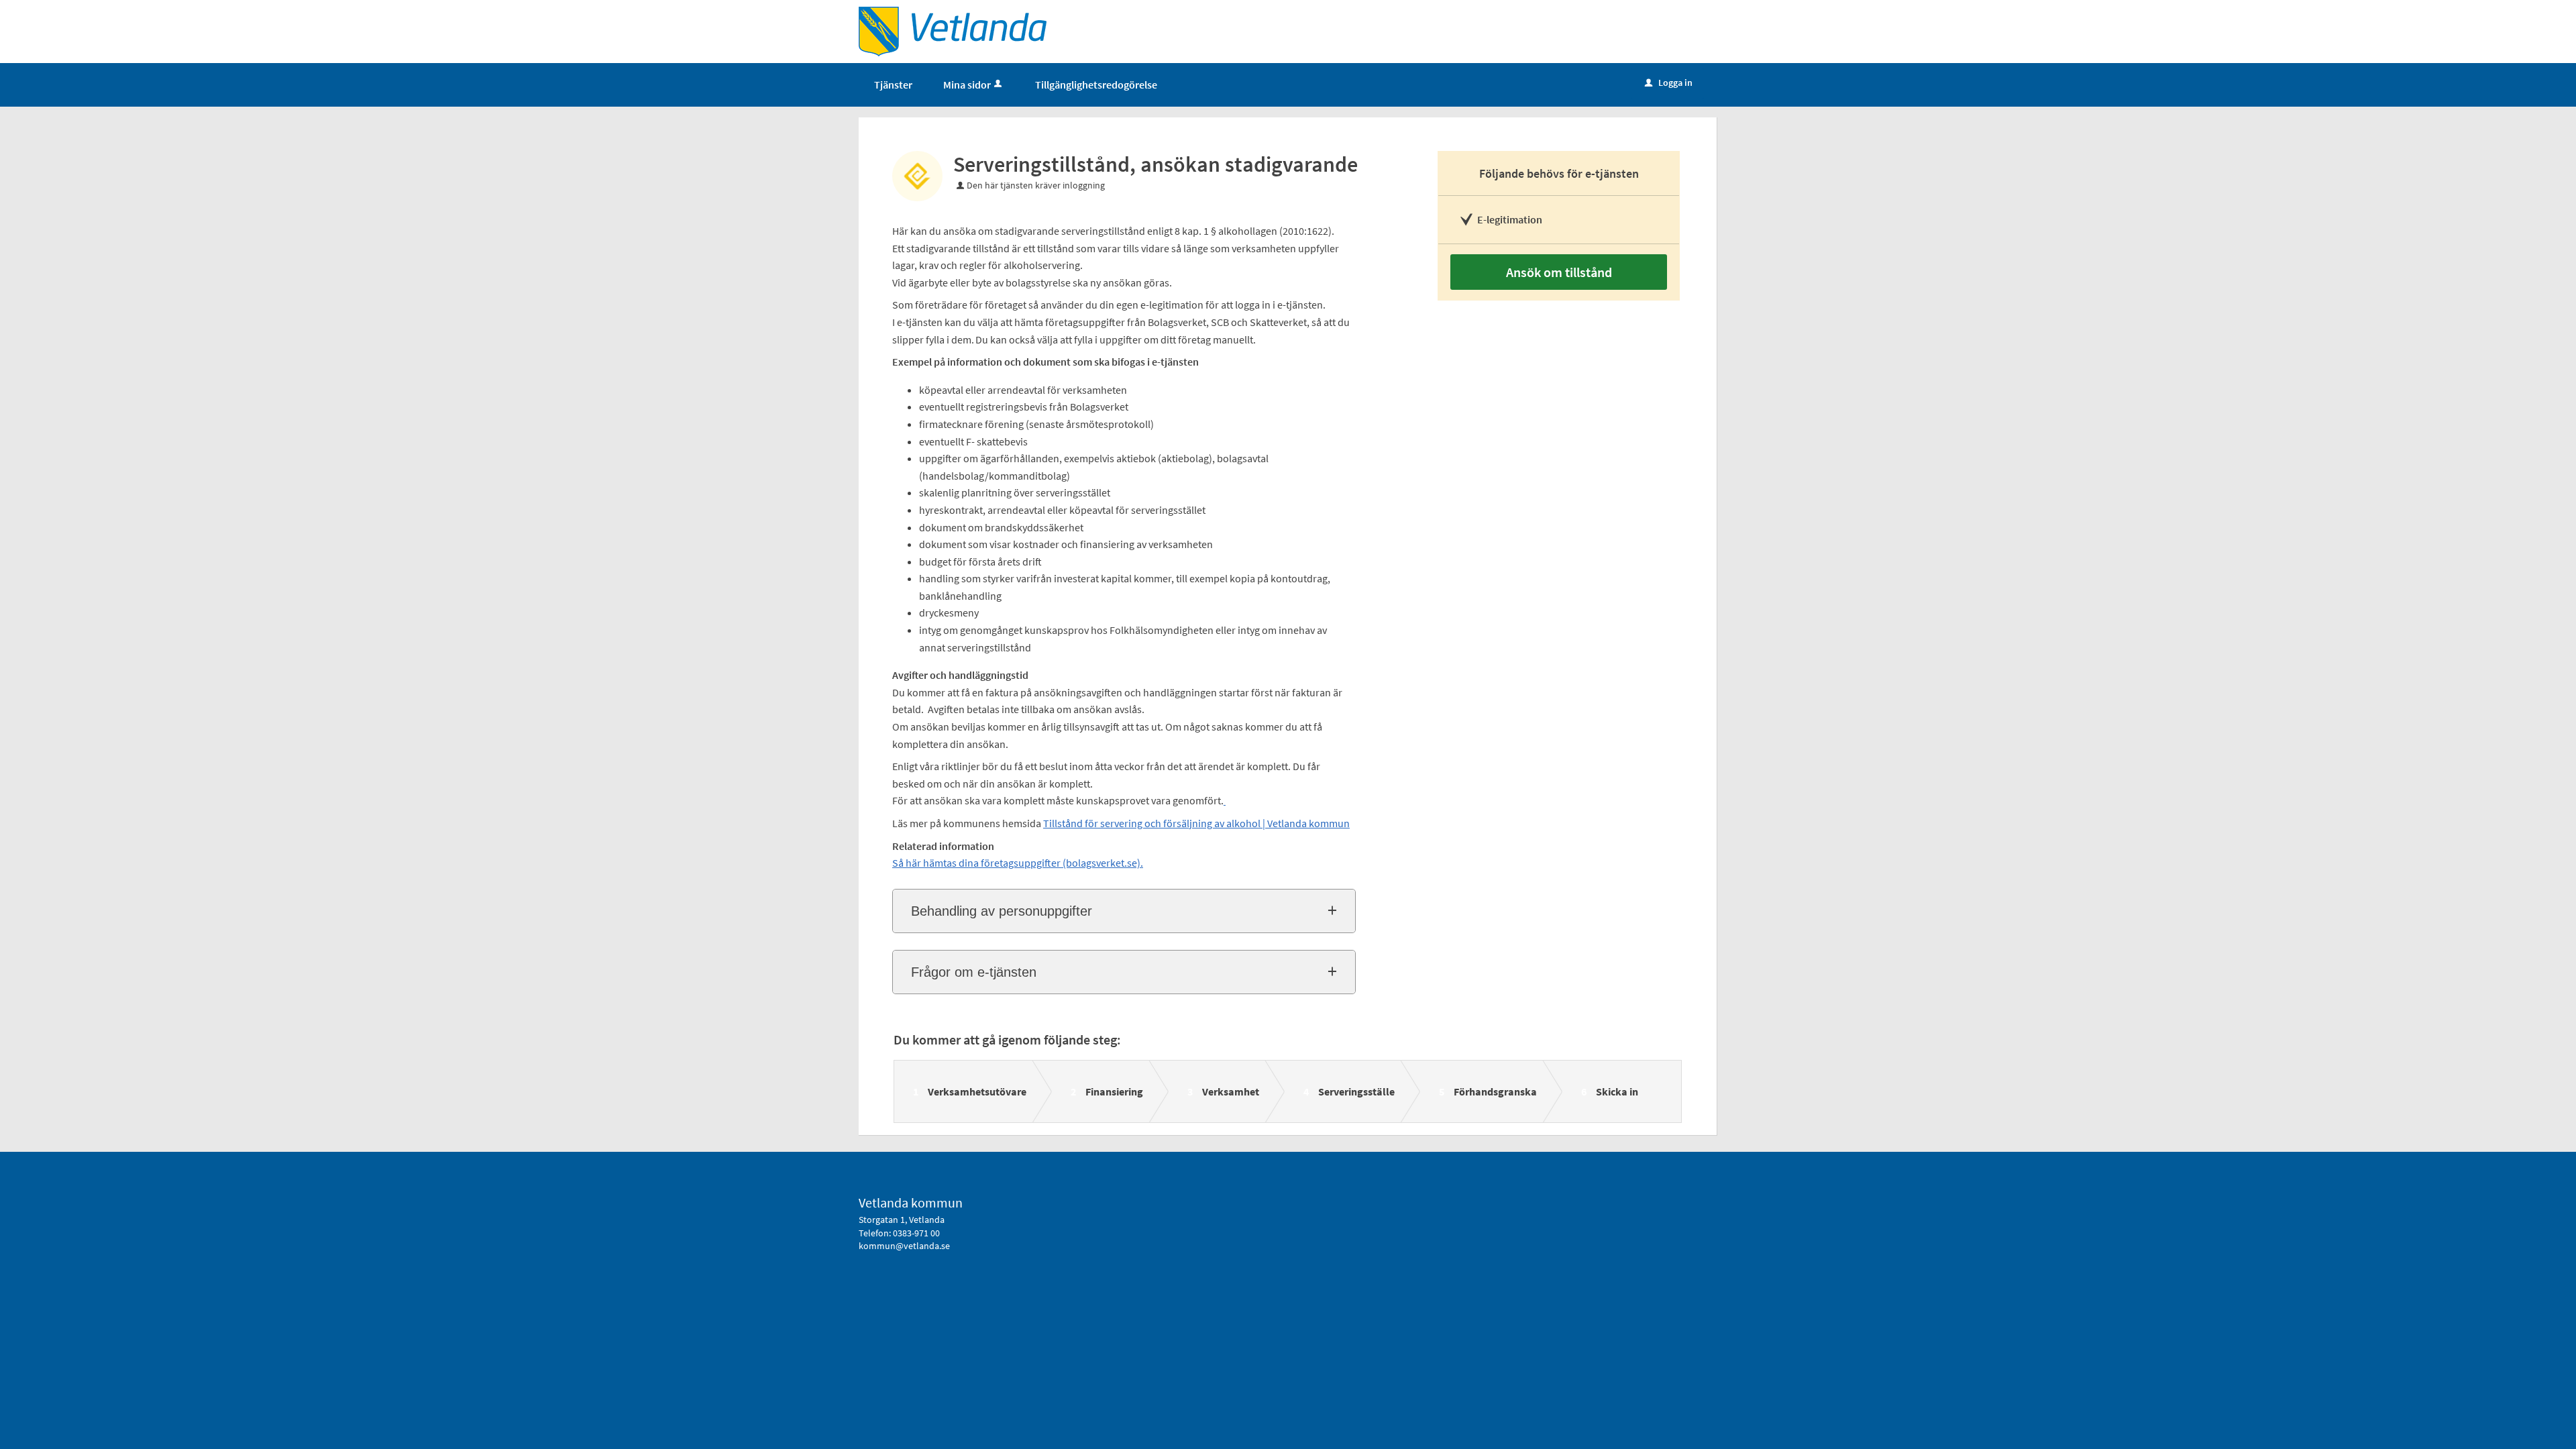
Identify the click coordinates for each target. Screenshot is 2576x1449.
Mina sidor (967, 85)
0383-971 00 (916, 1233)
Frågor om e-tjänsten (974, 972)
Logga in (1669, 83)
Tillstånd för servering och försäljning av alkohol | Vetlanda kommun (1196, 823)
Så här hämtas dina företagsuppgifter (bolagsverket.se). (1018, 863)
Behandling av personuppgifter (1002, 911)
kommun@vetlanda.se (904, 1246)
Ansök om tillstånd (1559, 272)
